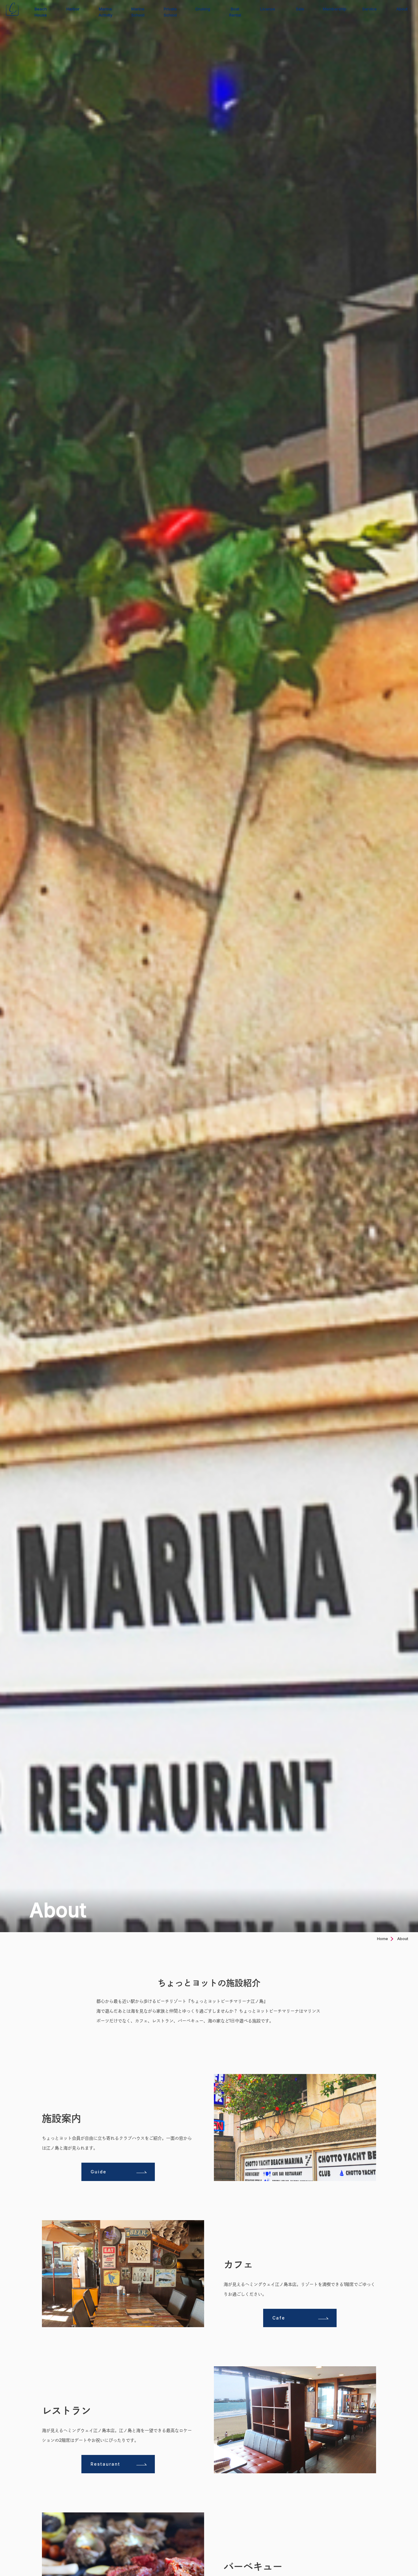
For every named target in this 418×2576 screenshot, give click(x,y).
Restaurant (105, 2464)
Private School (170, 12)
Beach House (41, 12)
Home (383, 1939)
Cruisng (203, 9)
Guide (99, 2172)
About (402, 9)
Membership (335, 9)
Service (369, 9)
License (268, 9)
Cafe (279, 2318)
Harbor (73, 9)
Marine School (138, 12)
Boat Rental (235, 12)
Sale (300, 9)
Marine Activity (105, 12)
